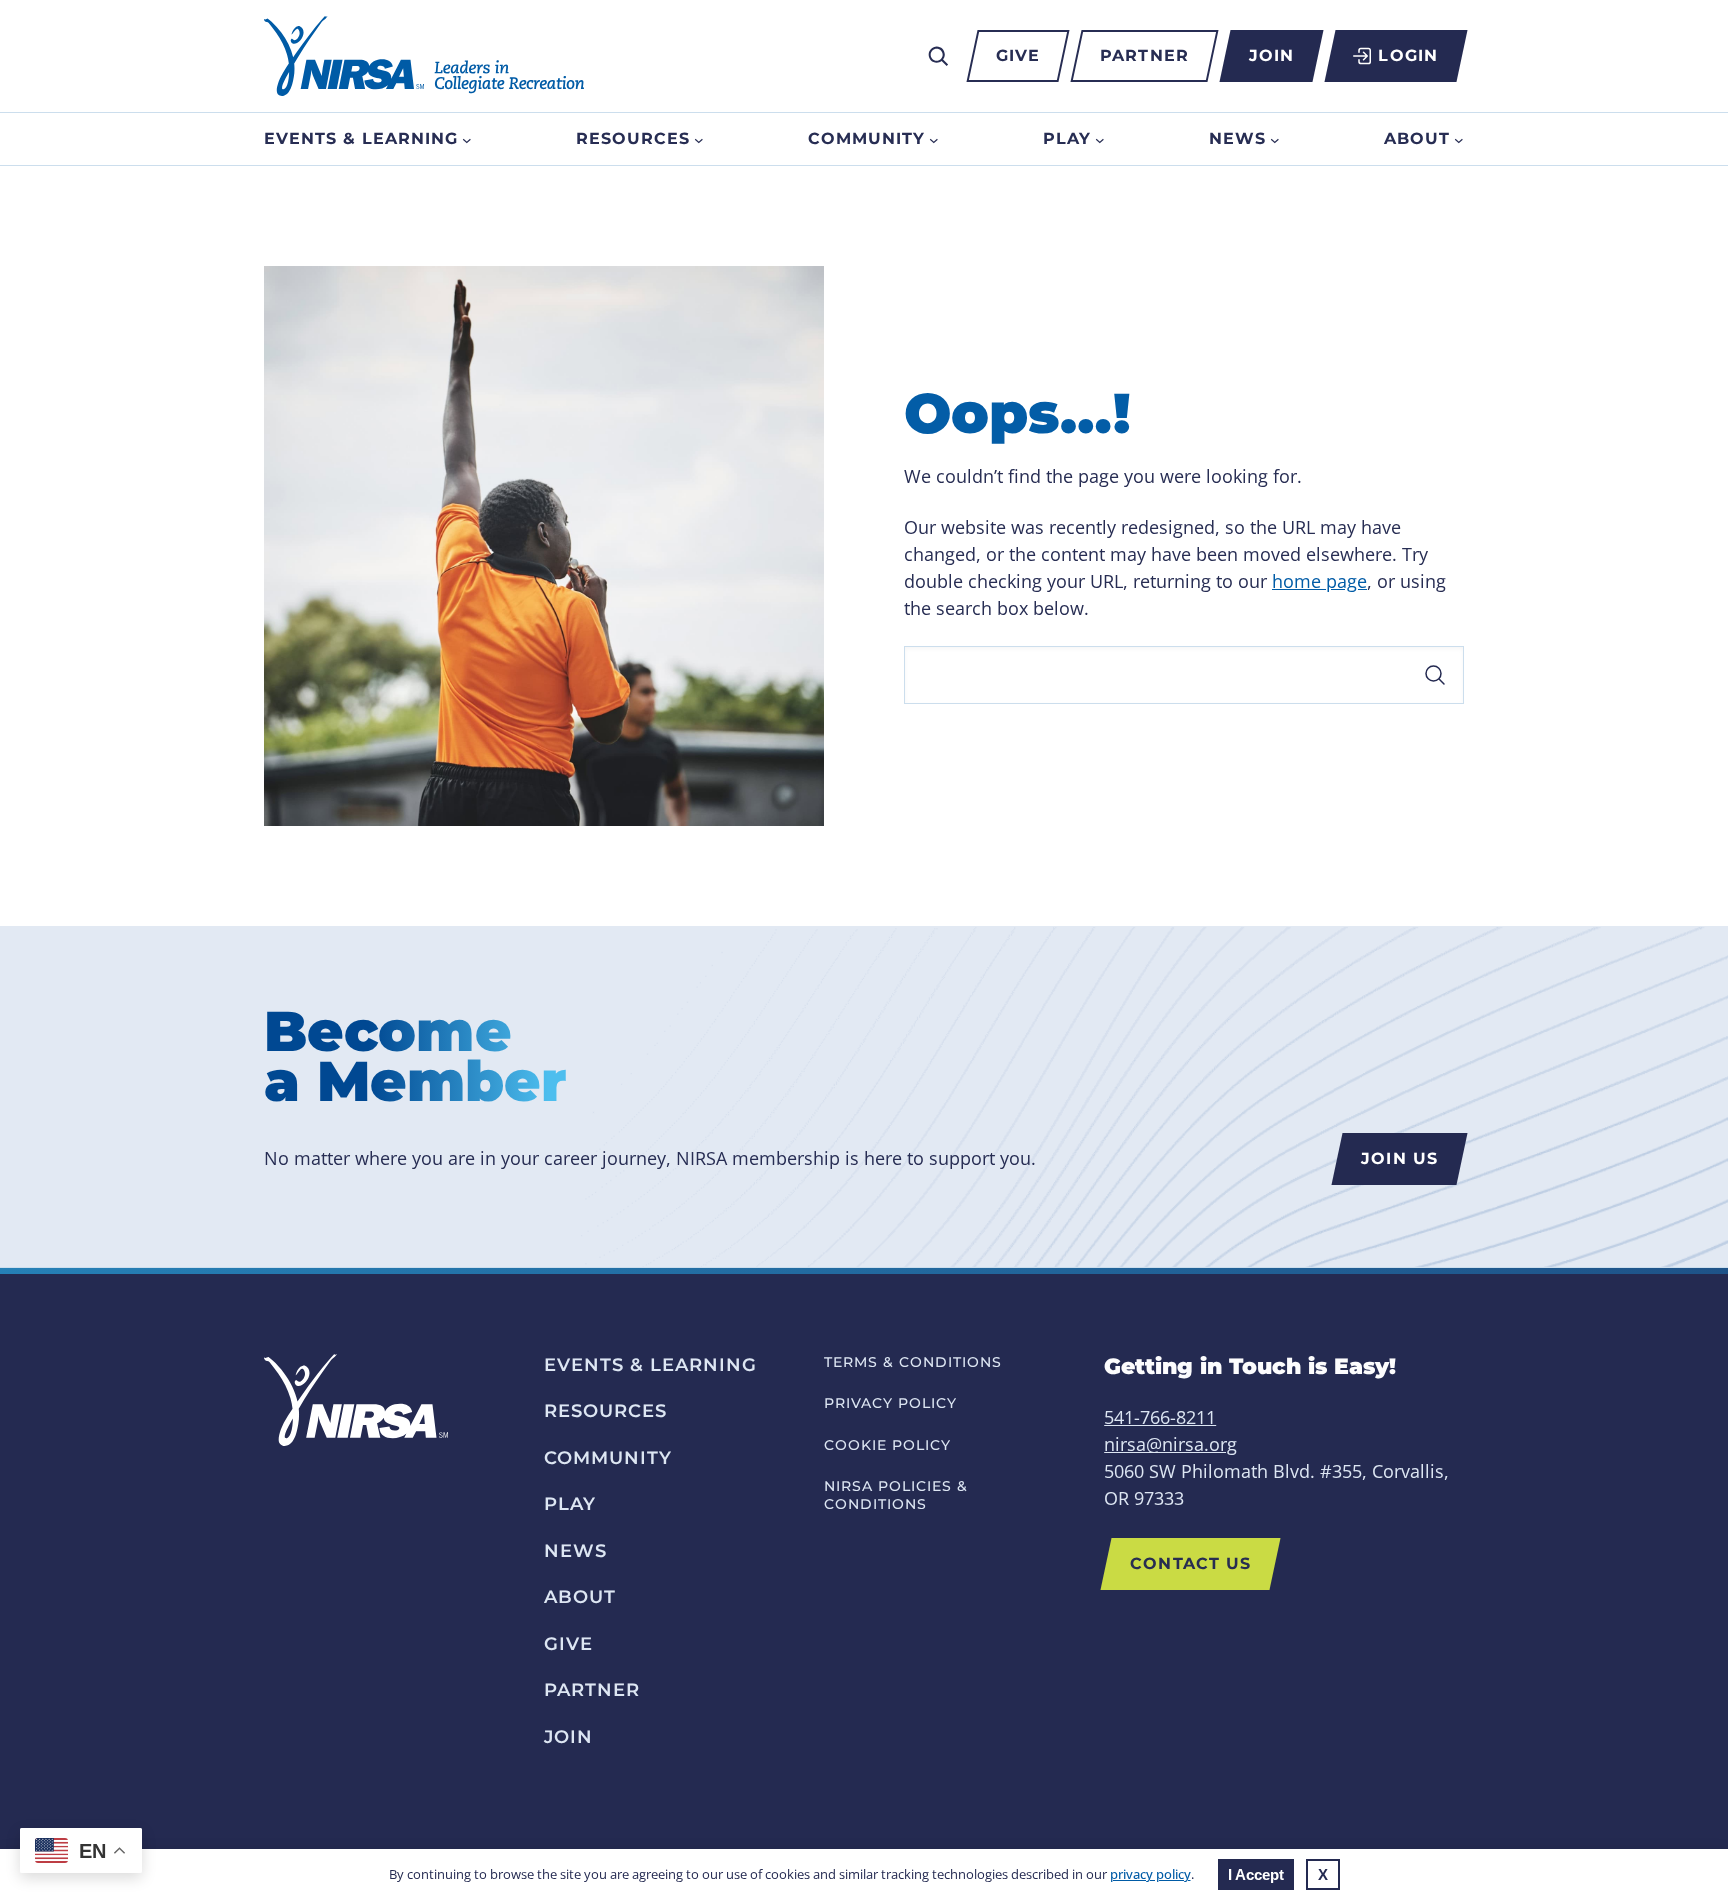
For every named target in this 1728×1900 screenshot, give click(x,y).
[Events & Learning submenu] (467, 139)
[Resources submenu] (699, 139)
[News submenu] (1275, 139)
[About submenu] (1459, 139)
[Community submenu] (934, 139)
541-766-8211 (1160, 1417)
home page (1319, 581)
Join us (1399, 1158)
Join (1271, 55)
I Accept (1256, 1874)
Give (1018, 55)
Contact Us (1190, 1563)
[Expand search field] (938, 56)
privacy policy (1150, 1874)
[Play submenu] (1100, 139)
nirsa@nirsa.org (1170, 1444)
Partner (1144, 55)
